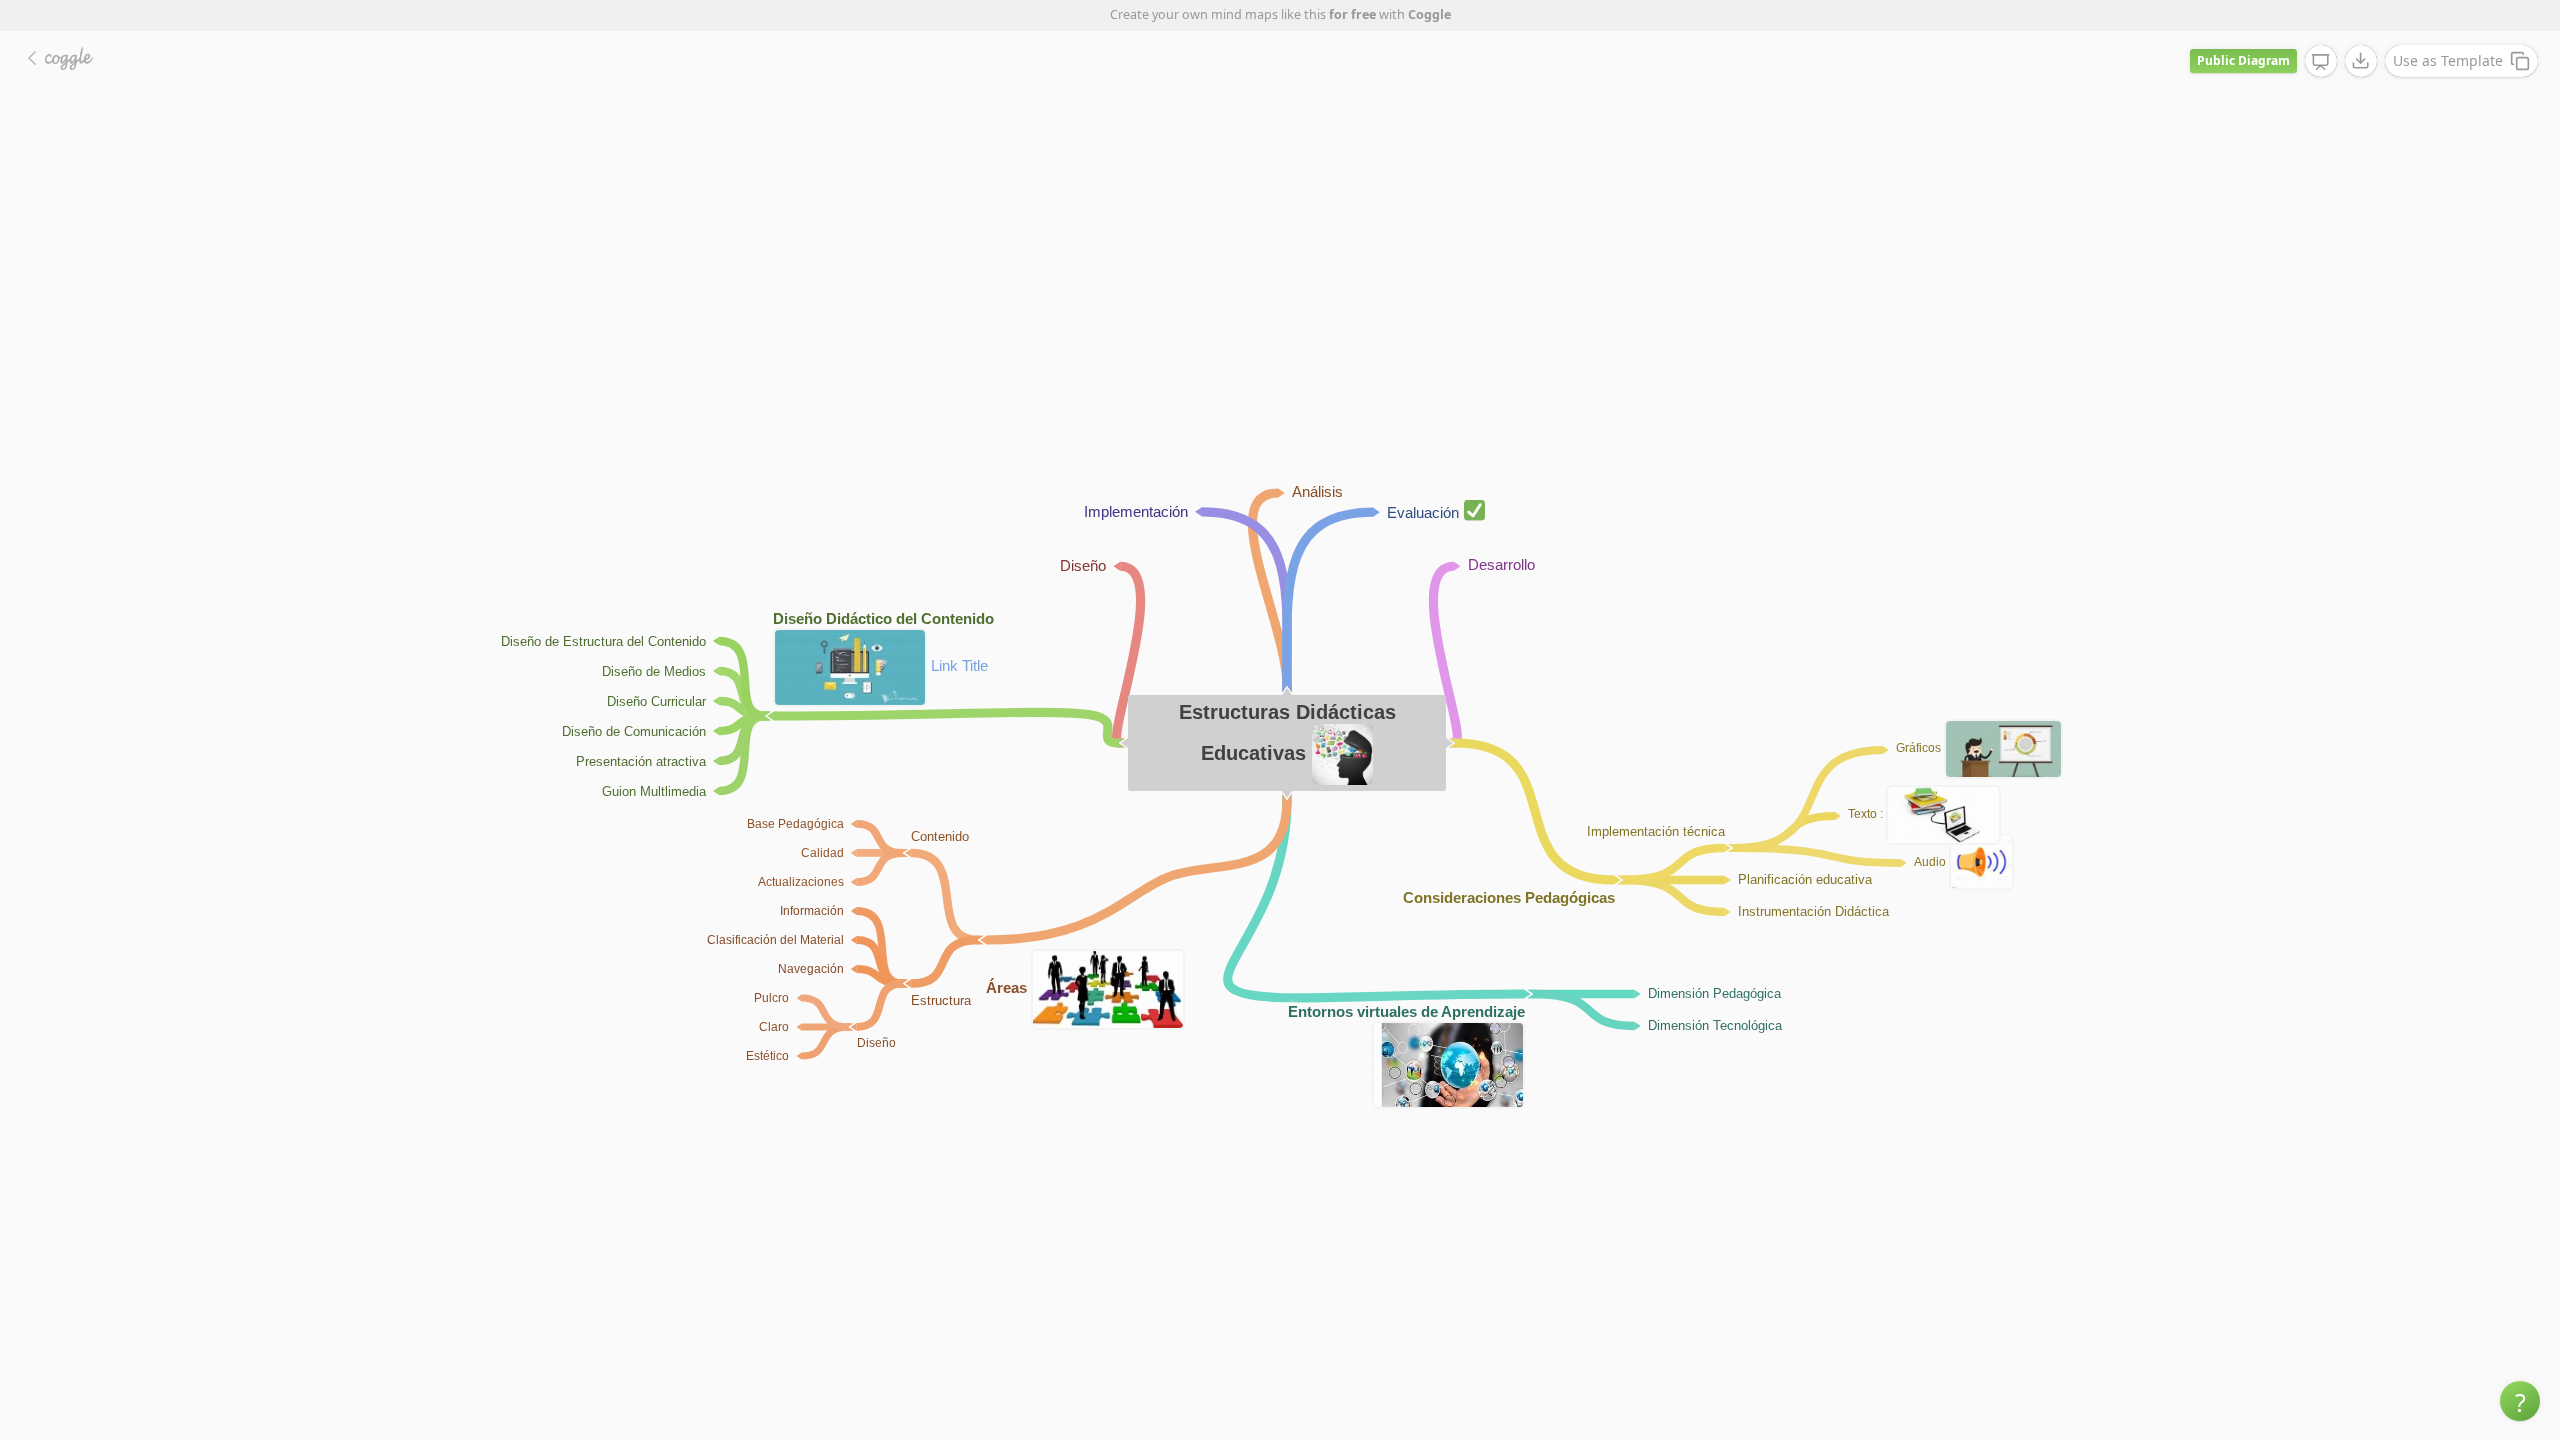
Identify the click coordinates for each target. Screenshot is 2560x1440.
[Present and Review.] (2321, 62)
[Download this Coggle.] (2361, 61)
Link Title (959, 665)
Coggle (1429, 14)
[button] (2520, 1401)
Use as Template (2448, 60)
